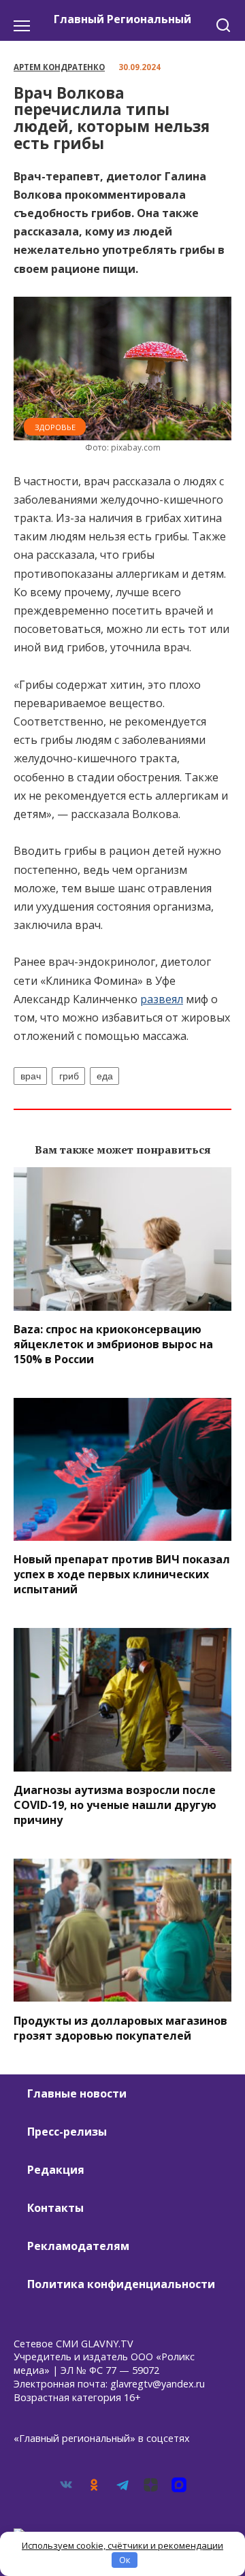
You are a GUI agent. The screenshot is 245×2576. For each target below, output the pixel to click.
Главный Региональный (122, 19)
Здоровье (55, 427)
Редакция (56, 2170)
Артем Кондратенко (59, 67)
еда (105, 1076)
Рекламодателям (78, 2246)
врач (31, 1076)
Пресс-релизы (67, 2132)
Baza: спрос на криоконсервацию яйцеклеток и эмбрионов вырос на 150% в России (113, 1344)
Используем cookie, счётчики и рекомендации (122, 2545)
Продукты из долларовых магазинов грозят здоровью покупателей (120, 2027)
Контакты (55, 2208)
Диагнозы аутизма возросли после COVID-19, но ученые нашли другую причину (115, 1805)
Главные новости (77, 2093)
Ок (125, 2560)
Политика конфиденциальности (121, 2284)
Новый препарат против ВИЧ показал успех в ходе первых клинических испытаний (122, 1574)
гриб (69, 1076)
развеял (162, 999)
